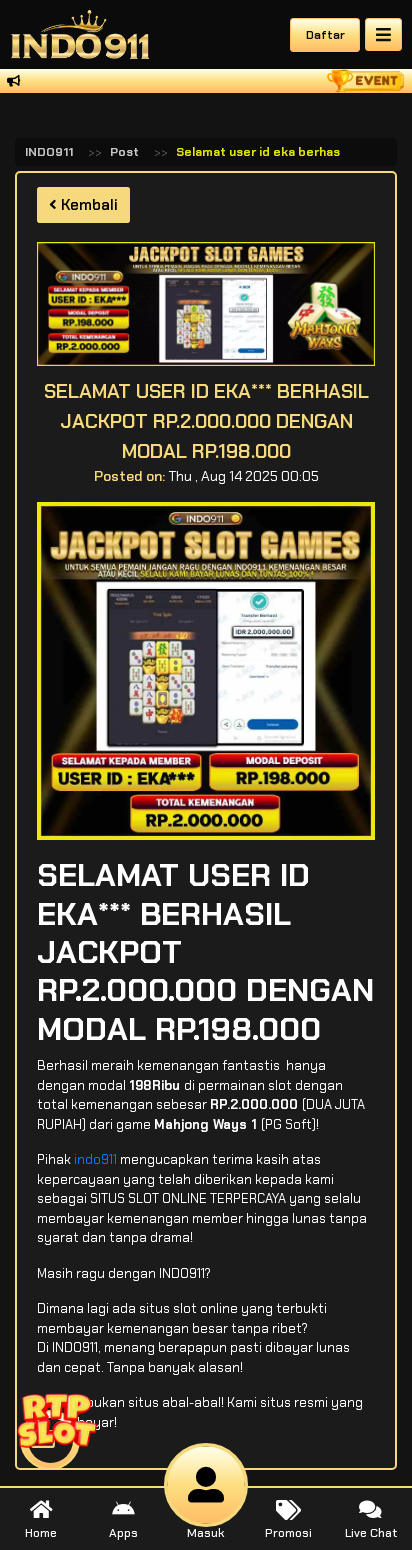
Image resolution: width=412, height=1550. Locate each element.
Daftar (325, 35)
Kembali (87, 205)
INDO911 (49, 152)
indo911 (95, 1159)
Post (124, 152)
